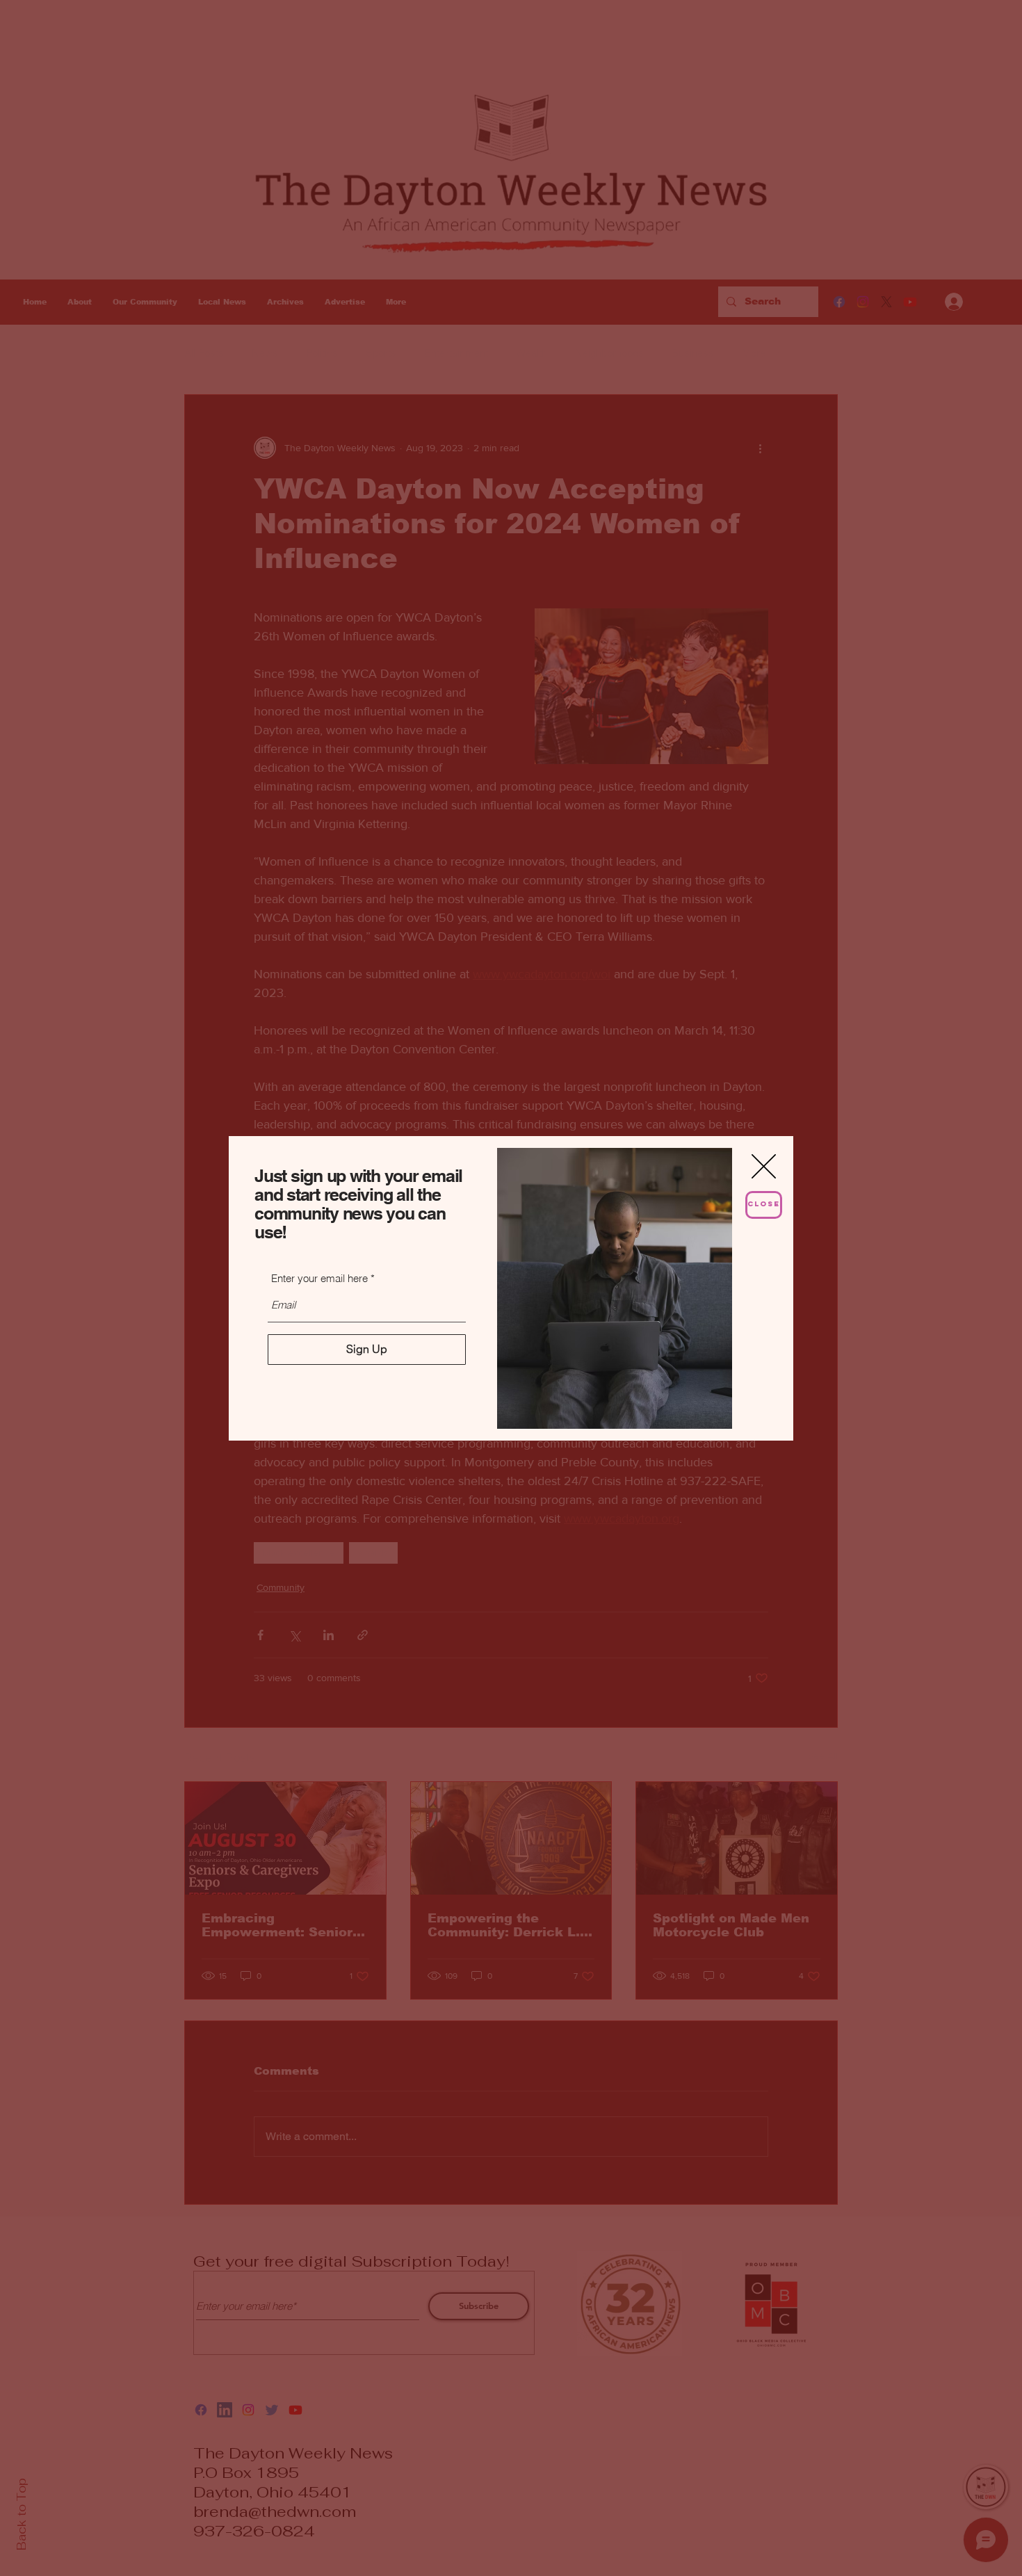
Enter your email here (319, 1278)
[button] (764, 1166)
